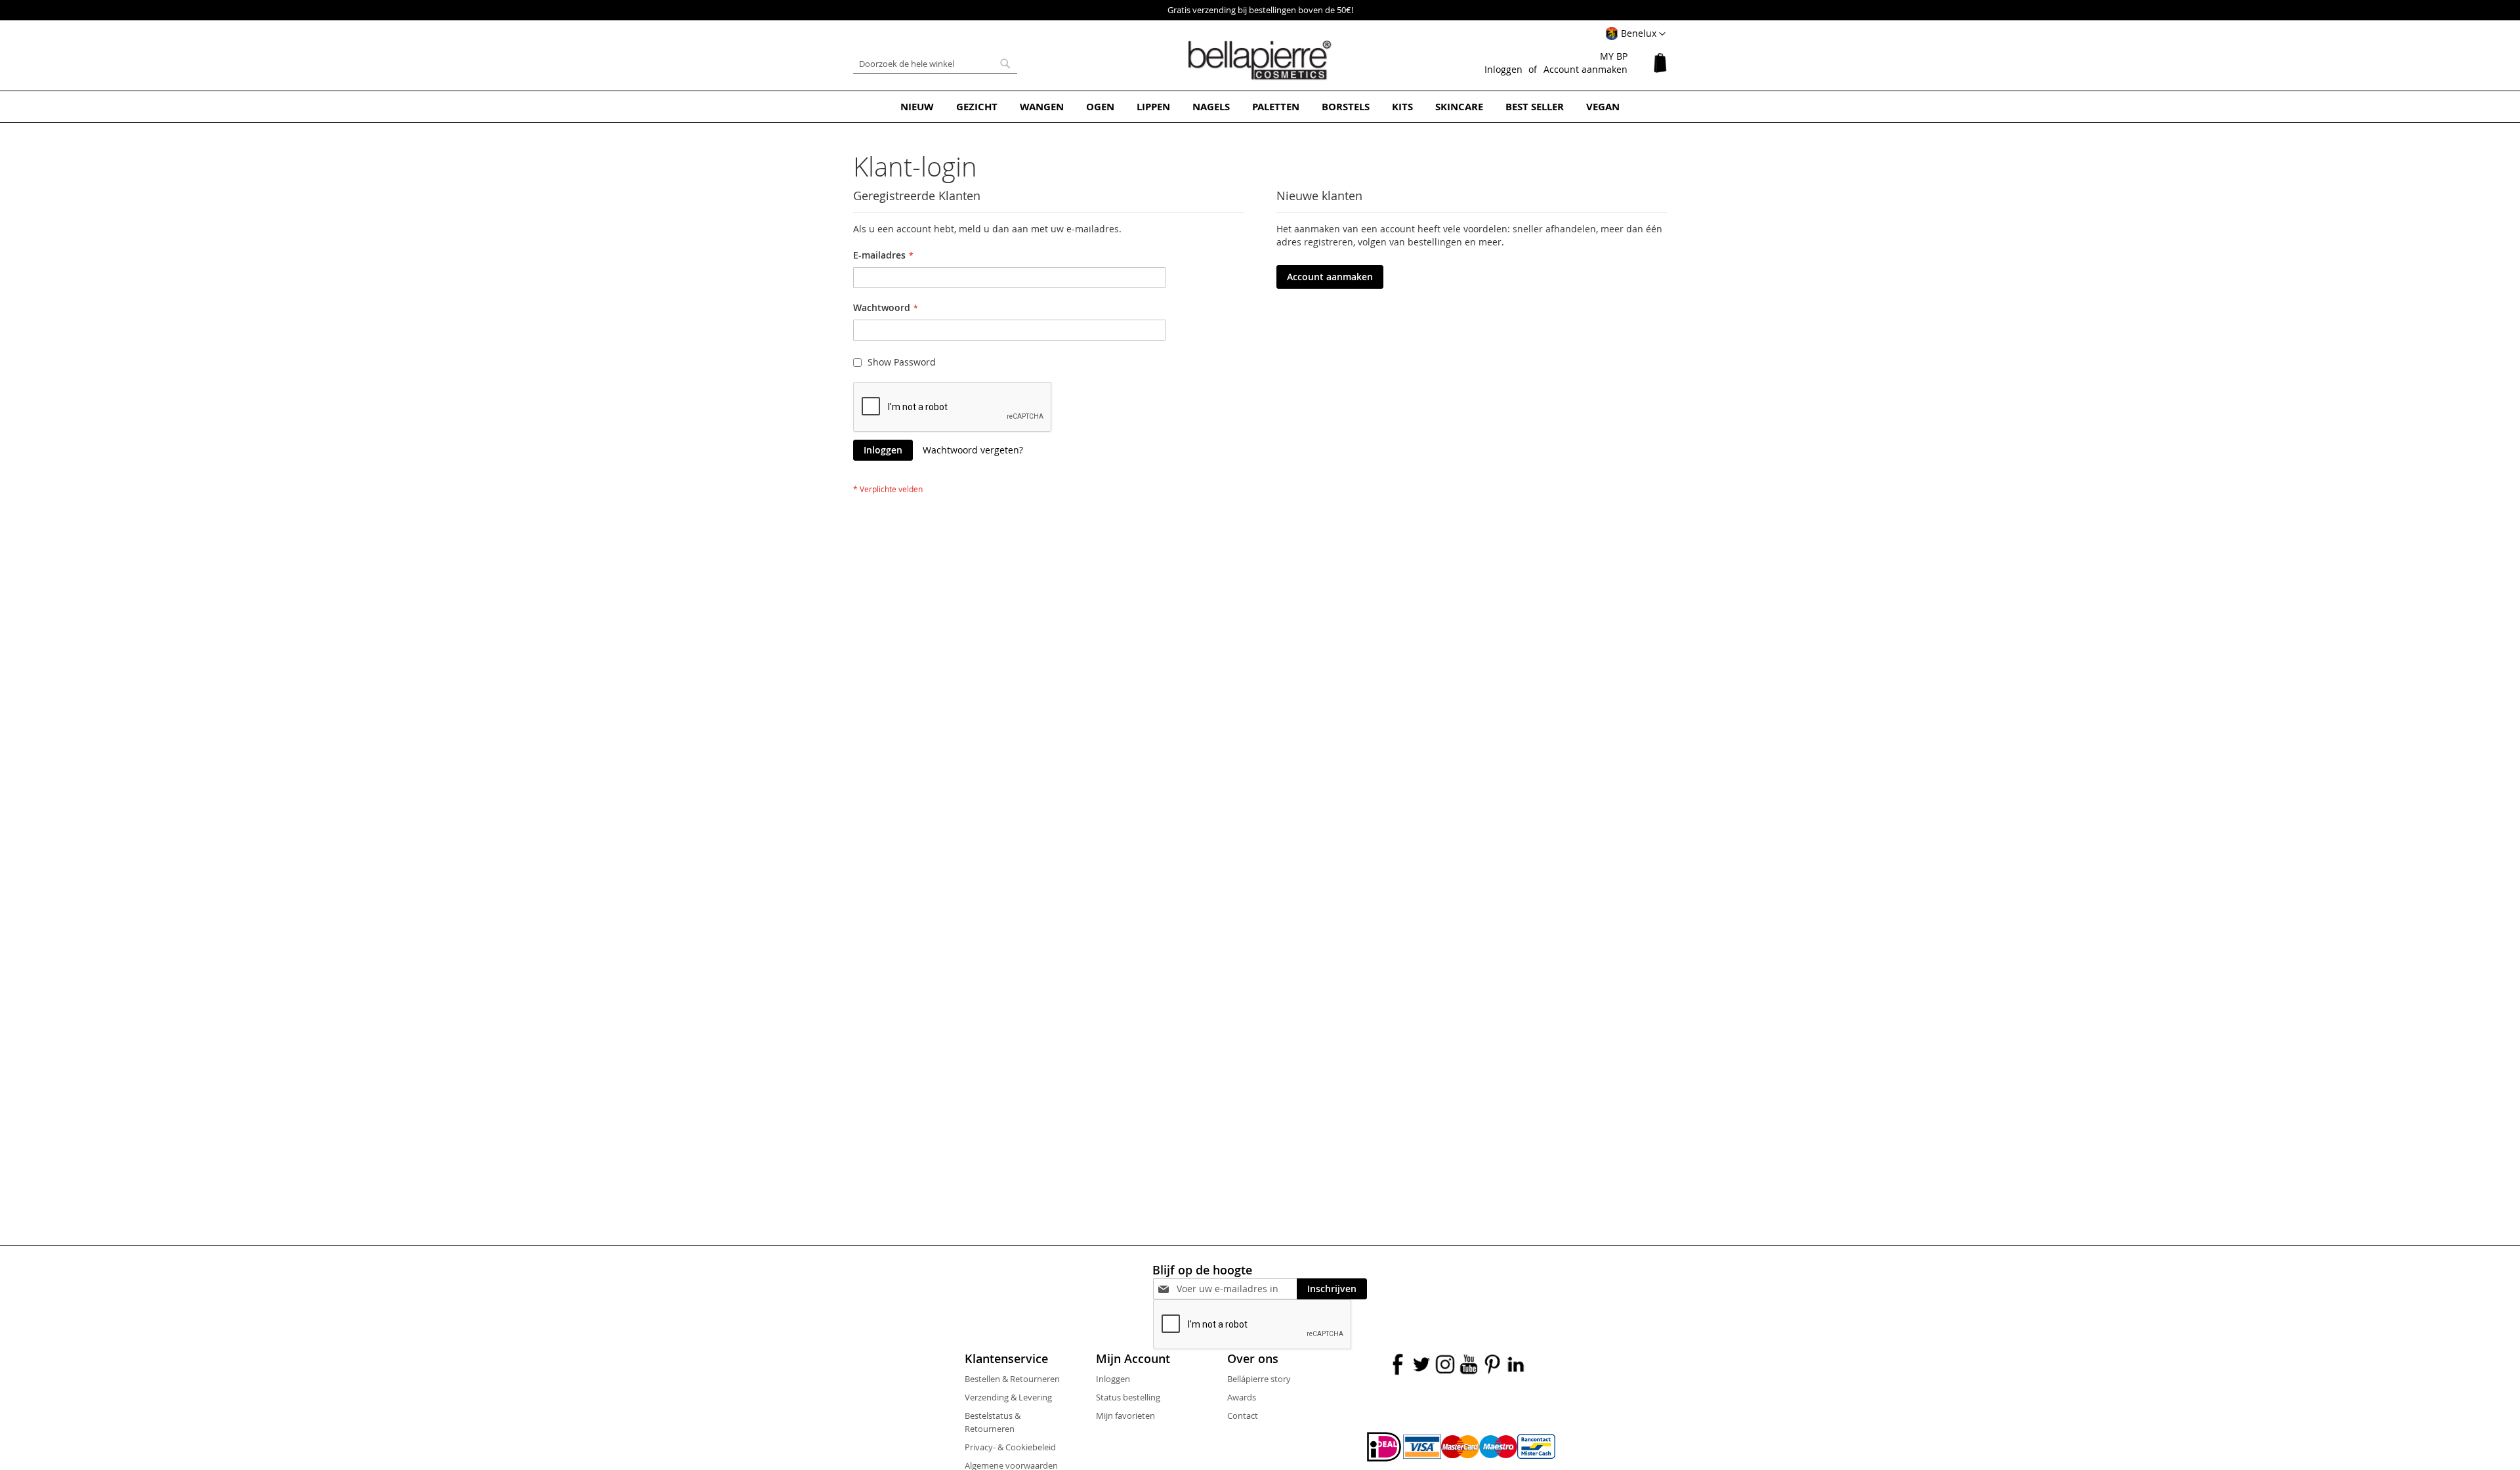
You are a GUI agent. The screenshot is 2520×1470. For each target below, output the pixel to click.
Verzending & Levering (1008, 1397)
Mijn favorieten (1125, 1416)
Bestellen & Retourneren (1012, 1379)
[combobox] (935, 64)
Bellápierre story (1259, 1379)
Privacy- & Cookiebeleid (1010, 1447)
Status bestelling (1128, 1397)
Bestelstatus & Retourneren (993, 1422)
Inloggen (1503, 69)
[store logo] (1260, 60)
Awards (1242, 1397)
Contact (1243, 1416)
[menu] (1260, 107)
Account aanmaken (1585, 69)
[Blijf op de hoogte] (1237, 1289)
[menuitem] (917, 107)
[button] (1635, 34)
